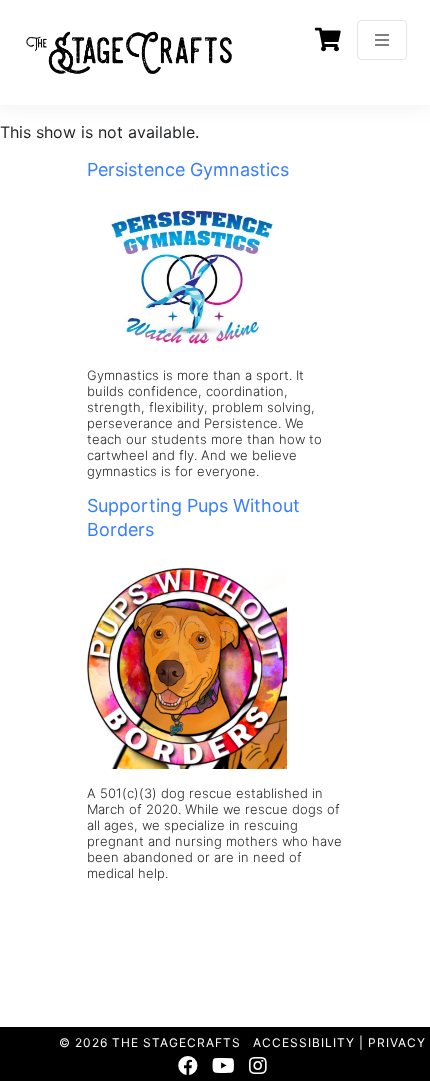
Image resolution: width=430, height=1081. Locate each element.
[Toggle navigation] (382, 40)
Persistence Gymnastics (188, 169)
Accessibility (304, 1042)
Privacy (397, 1042)
